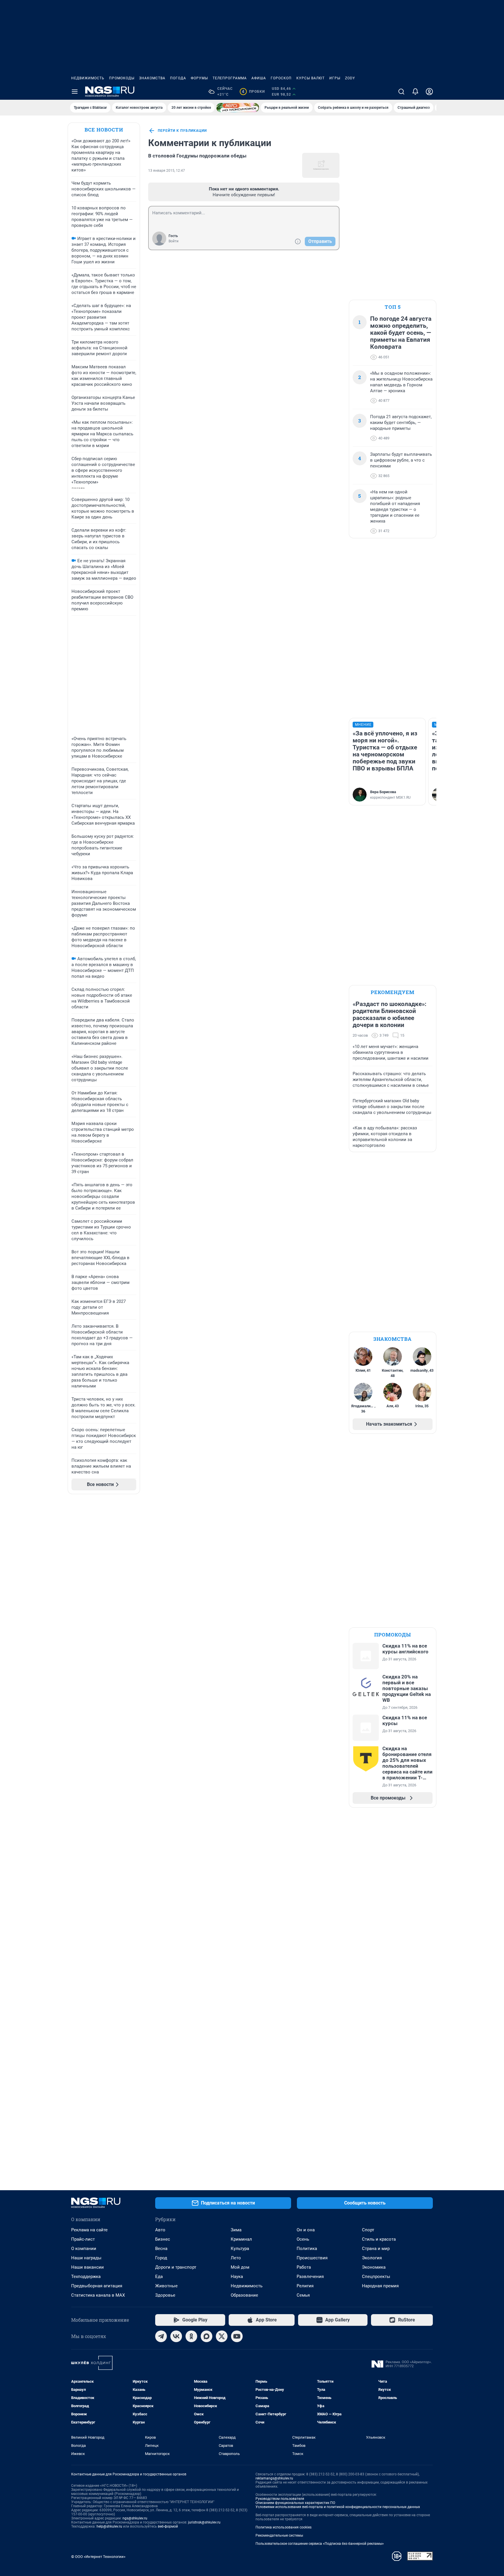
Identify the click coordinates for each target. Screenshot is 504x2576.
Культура (240, 2249)
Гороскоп (281, 78)
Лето (236, 2258)
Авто (160, 2230)
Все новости (104, 130)
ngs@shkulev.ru (135, 2518)
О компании (84, 2249)
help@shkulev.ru (109, 2526)
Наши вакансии (87, 2267)
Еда (159, 2277)
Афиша (259, 78)
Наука (237, 2277)
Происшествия (312, 2258)
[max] (206, 2336)
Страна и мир (376, 2249)
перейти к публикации (182, 131)
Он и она (306, 2230)
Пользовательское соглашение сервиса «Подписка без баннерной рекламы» (320, 2544)
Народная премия (380, 2286)
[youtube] (237, 2336)
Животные (166, 2286)
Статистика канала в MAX (98, 2295)
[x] (222, 2336)
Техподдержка (86, 2277)
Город (161, 2258)
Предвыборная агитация (97, 2286)
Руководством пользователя (280, 2499)
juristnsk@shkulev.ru (204, 2522)
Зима (236, 2230)
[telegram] (161, 2336)
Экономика (374, 2267)
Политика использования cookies (283, 2527)
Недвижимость (88, 78)
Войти (174, 241)
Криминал (241, 2239)
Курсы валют (310, 78)
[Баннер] (238, 108)
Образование (244, 2295)
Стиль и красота (379, 2239)
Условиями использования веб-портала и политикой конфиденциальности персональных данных (338, 2507)
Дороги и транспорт (176, 2267)
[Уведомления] (415, 92)
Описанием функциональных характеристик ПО (295, 2503)
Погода (178, 78)
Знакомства (152, 78)
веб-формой (168, 2526)
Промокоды (122, 78)
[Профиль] (429, 92)
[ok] (191, 2336)
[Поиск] (401, 92)
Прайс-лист (83, 2239)
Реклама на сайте (89, 2230)
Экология (372, 2258)
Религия (305, 2286)
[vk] (176, 2336)
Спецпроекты (376, 2277)
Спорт (368, 2230)
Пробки (253, 92)
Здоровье (165, 2295)
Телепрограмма (230, 78)
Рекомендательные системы (279, 2535)
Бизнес (163, 2239)
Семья (303, 2295)
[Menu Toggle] (75, 92)
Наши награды (86, 2258)
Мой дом (240, 2267)
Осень (303, 2239)
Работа (304, 2267)
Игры (335, 78)
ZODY (350, 78)
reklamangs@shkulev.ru (274, 2478)
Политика (307, 2249)
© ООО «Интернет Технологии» (98, 2557)
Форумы (199, 78)
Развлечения (310, 2277)
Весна (161, 2249)
